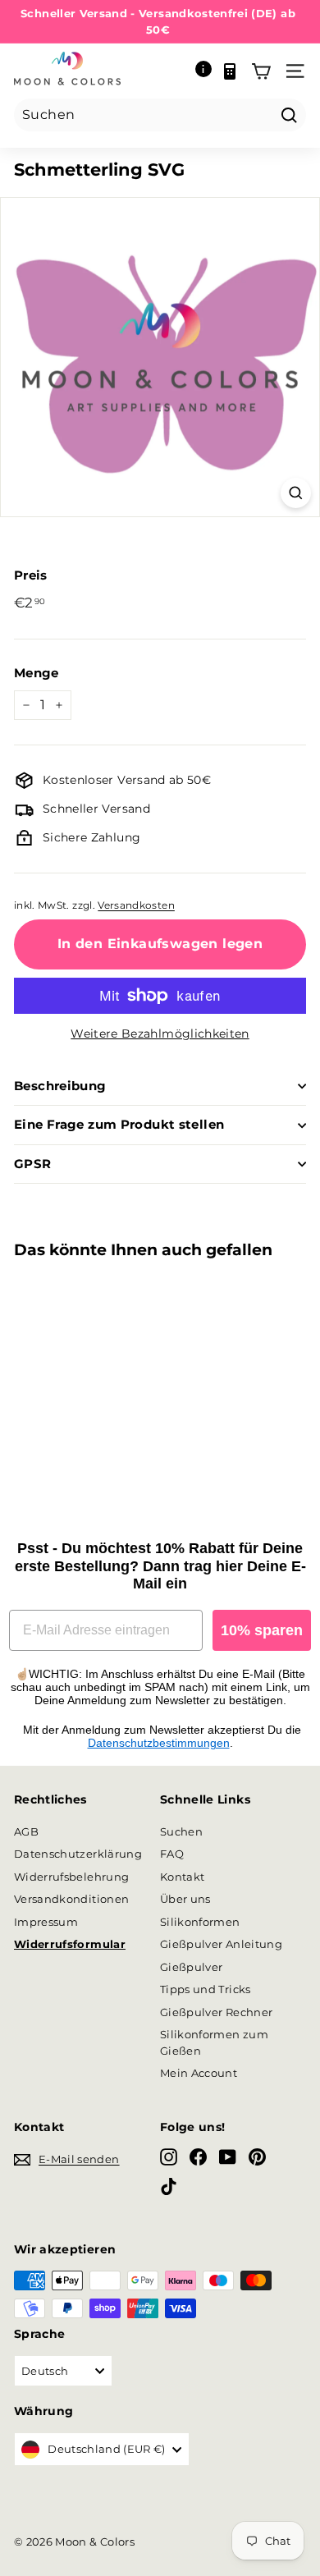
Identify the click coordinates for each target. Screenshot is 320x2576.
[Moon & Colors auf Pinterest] (257, 2157)
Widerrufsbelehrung (71, 1877)
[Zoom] (296, 493)
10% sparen (262, 1630)
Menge (37, 673)
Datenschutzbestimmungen (159, 1743)
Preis (31, 575)
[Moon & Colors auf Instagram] (169, 2157)
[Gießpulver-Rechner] (230, 71)
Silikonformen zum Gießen (214, 2042)
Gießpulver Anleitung (221, 1944)
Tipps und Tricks (206, 1989)
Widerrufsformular (70, 1944)
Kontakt (182, 1877)
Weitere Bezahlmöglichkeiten (160, 1034)
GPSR (33, 1164)
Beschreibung (60, 1086)
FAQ (172, 1854)
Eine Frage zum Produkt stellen (119, 1124)
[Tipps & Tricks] (203, 71)
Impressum (46, 1922)
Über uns (185, 1899)
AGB (26, 1831)
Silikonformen (200, 1922)
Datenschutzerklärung (78, 1854)
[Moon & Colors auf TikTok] (169, 2186)
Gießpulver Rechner (216, 2012)
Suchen (181, 1831)
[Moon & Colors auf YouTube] (228, 2157)
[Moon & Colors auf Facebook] (198, 2157)
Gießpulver (192, 1967)
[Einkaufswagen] (261, 71)
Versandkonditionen (71, 1899)
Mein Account (199, 2073)
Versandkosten (136, 905)
